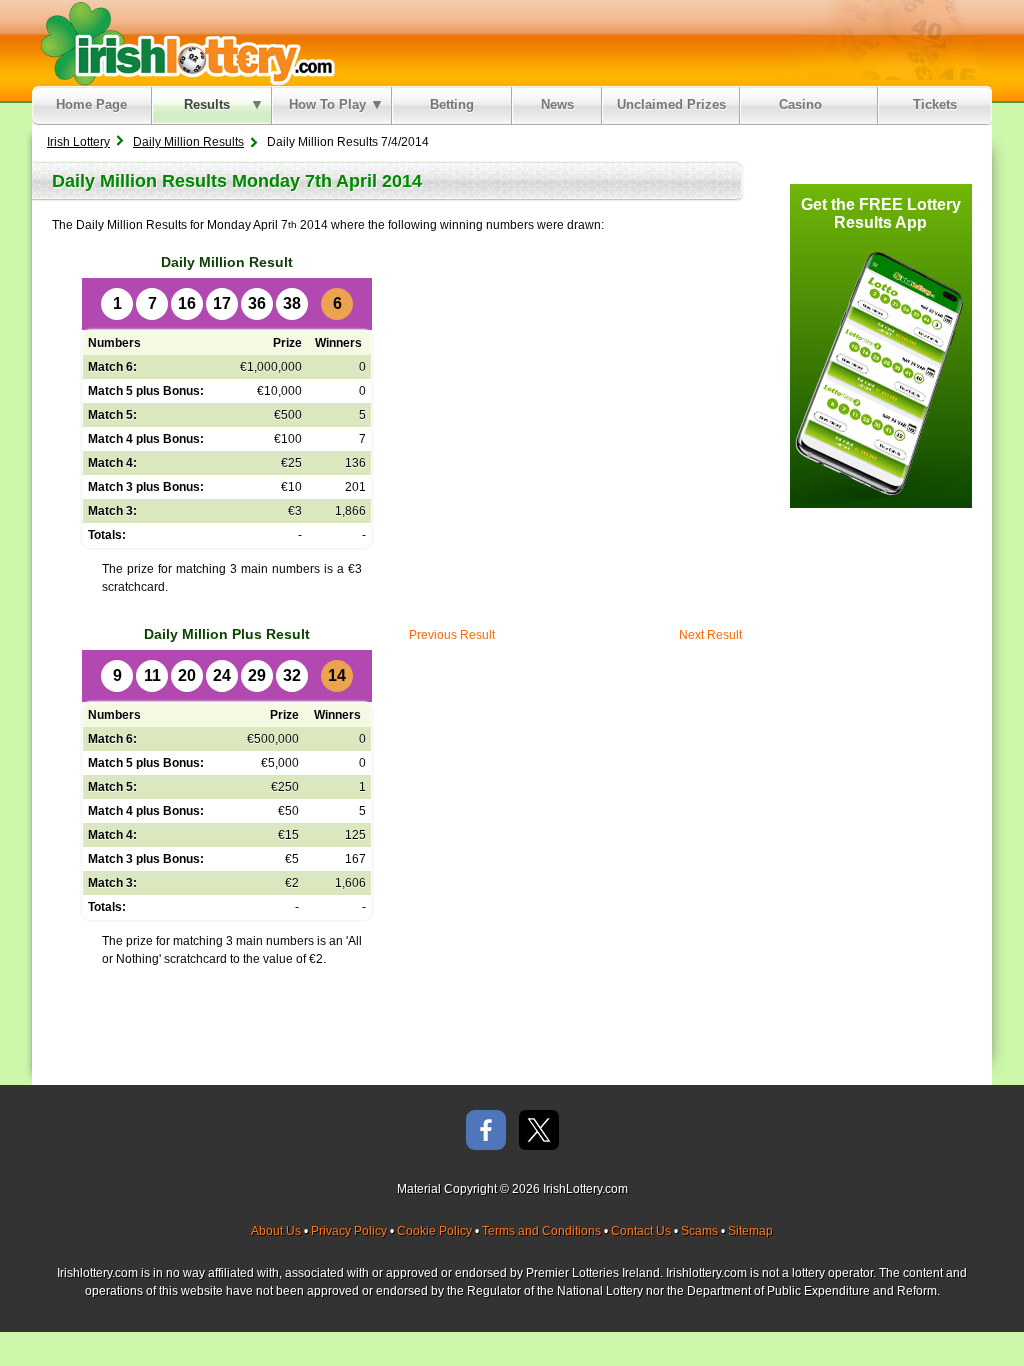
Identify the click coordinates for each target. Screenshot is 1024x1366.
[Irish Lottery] (184, 43)
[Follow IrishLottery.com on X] (539, 1131)
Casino (804, 104)
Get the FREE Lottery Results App (881, 213)
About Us (276, 1231)
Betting (452, 104)
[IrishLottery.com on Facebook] (486, 1131)
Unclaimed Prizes (671, 104)
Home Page (91, 104)
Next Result (710, 635)
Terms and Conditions (541, 1231)
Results (207, 104)
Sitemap (750, 1231)
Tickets (935, 104)
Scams (699, 1231)
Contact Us (641, 1231)
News (557, 104)
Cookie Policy (434, 1231)
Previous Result (452, 635)
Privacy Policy (349, 1231)
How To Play (327, 104)
